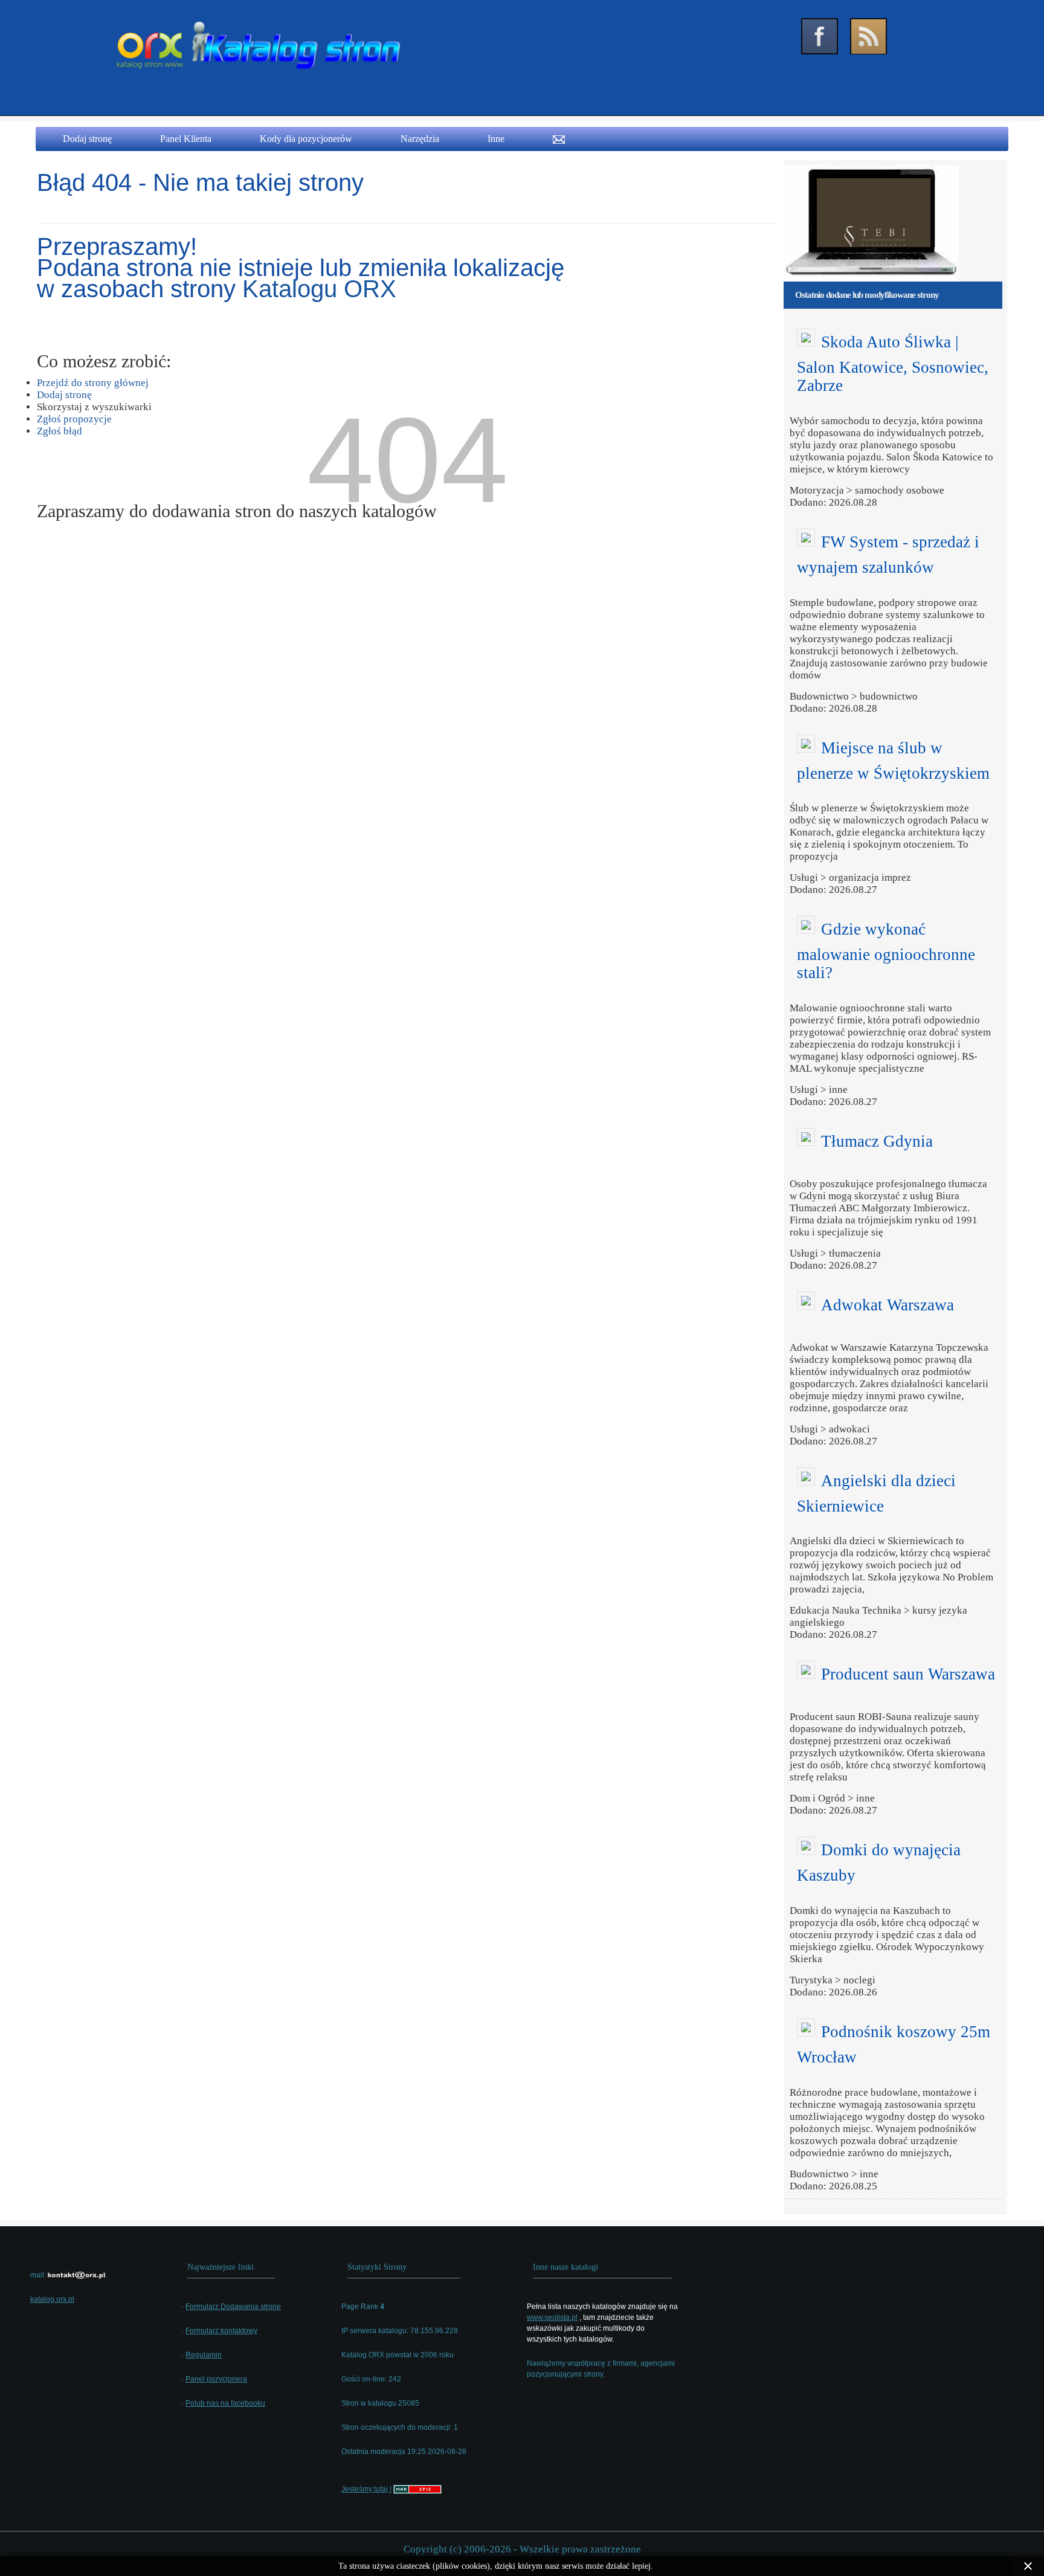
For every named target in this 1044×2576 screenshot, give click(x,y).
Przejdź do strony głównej (93, 383)
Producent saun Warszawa (908, 1674)
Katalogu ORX (319, 289)
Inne (496, 139)
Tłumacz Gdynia (877, 1141)
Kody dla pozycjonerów (306, 139)
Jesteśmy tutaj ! (366, 2489)
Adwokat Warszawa (888, 1305)
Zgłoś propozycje (74, 419)
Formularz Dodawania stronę (233, 2307)
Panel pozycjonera (216, 2379)
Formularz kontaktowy (221, 2331)
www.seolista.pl (552, 2317)
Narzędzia (420, 139)
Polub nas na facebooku (225, 2403)
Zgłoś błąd (60, 431)
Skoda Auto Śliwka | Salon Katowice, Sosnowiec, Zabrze (893, 364)
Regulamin (204, 2355)
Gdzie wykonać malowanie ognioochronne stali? (886, 951)
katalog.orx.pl (52, 2299)
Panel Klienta (186, 139)
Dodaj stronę (87, 139)
